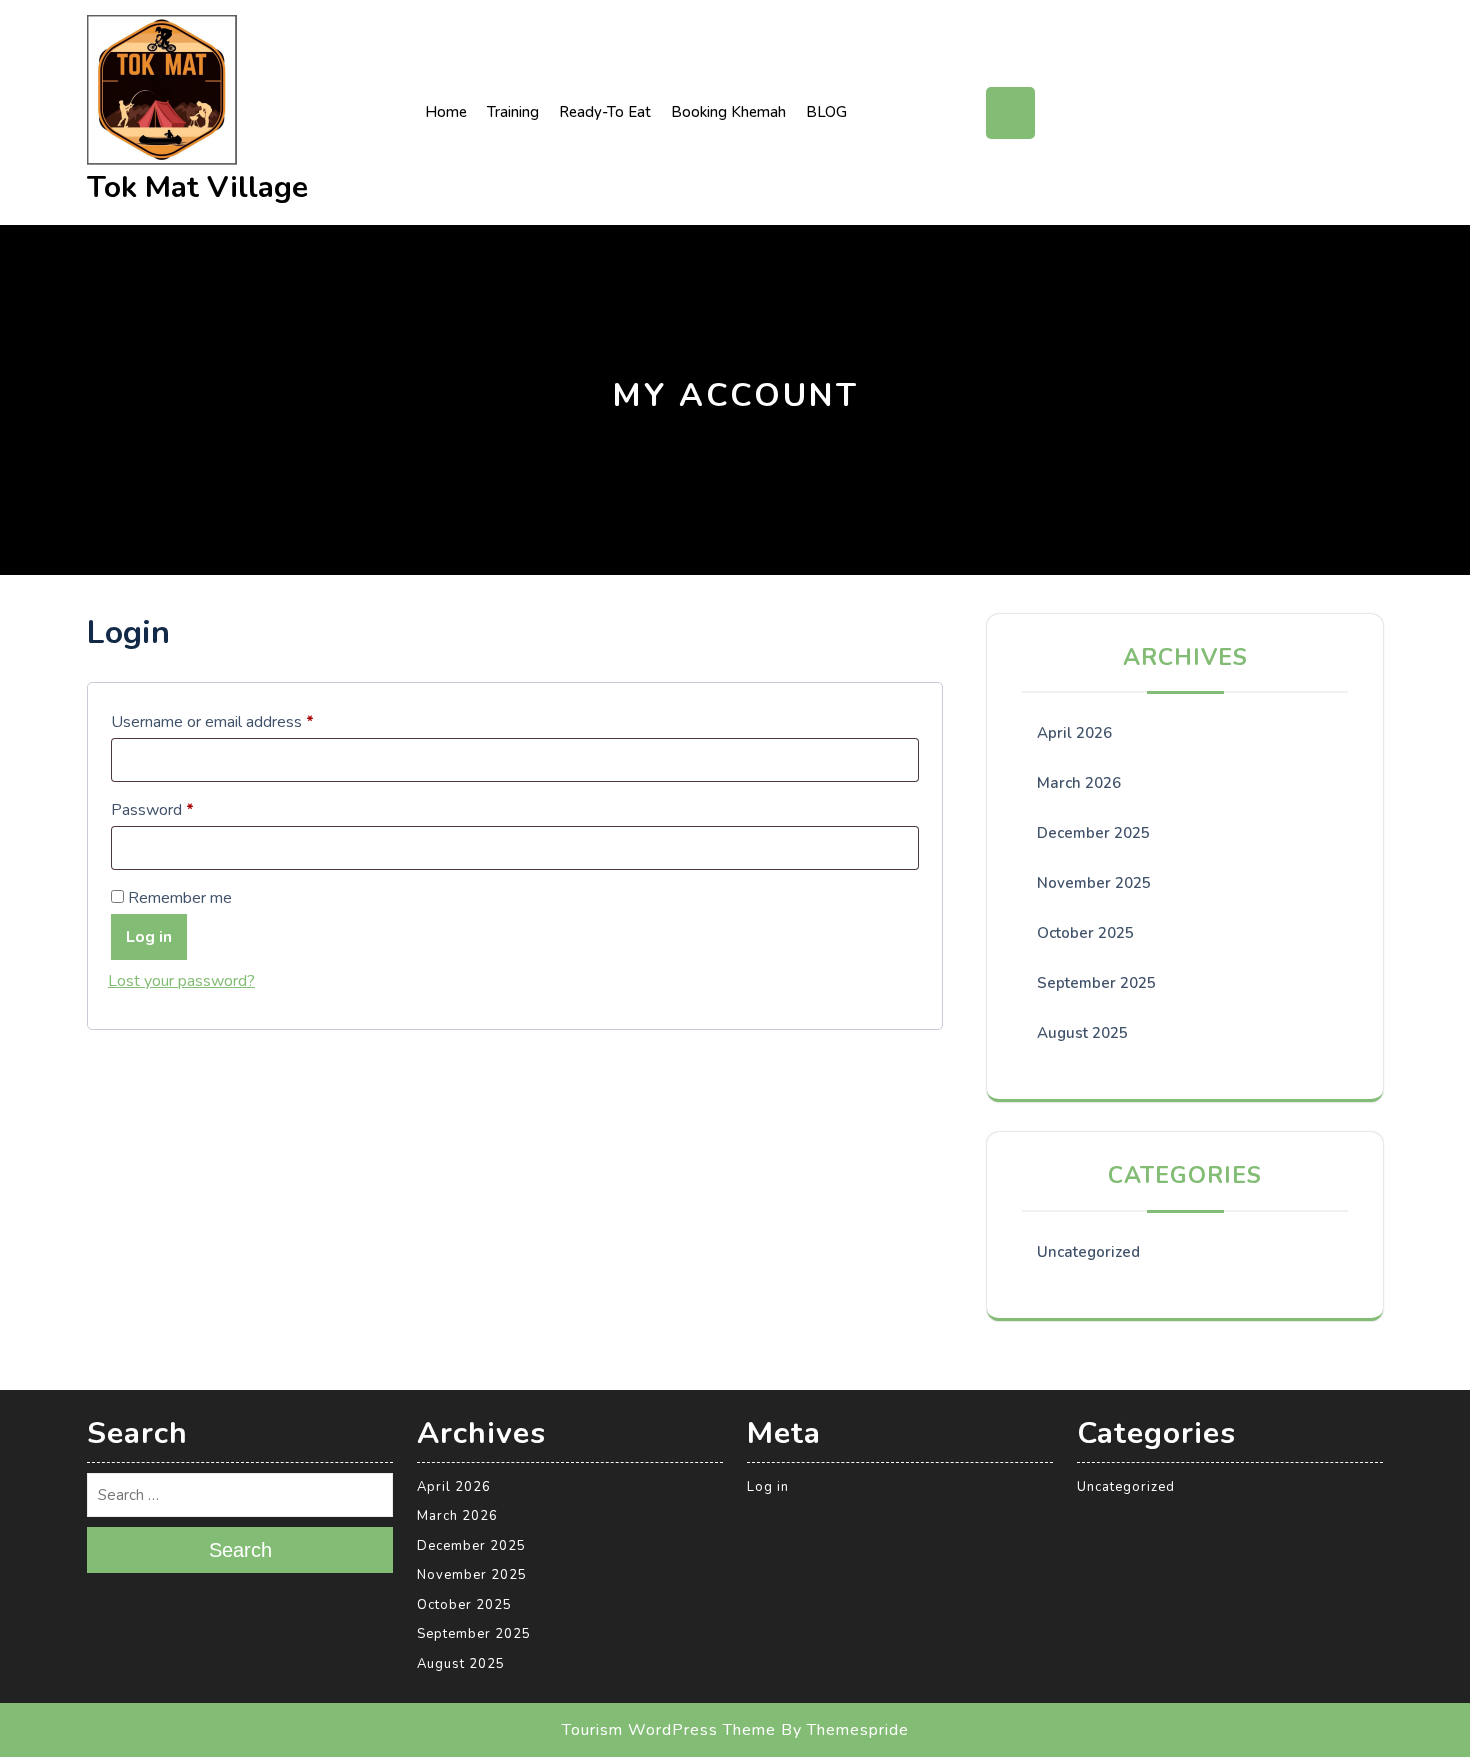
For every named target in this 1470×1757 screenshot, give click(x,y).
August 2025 (1082, 1033)
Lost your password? (181, 981)
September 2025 (1096, 983)
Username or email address (243, 719)
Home (446, 112)
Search (240, 1550)
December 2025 (1093, 833)
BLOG (826, 112)
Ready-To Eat (605, 112)
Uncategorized (1088, 1252)
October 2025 (1085, 933)
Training (513, 112)
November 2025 (1094, 883)
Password (183, 807)
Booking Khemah (728, 112)
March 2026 (1079, 783)
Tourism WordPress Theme (669, 1730)
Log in (149, 937)
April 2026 (1074, 733)
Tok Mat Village (197, 187)
